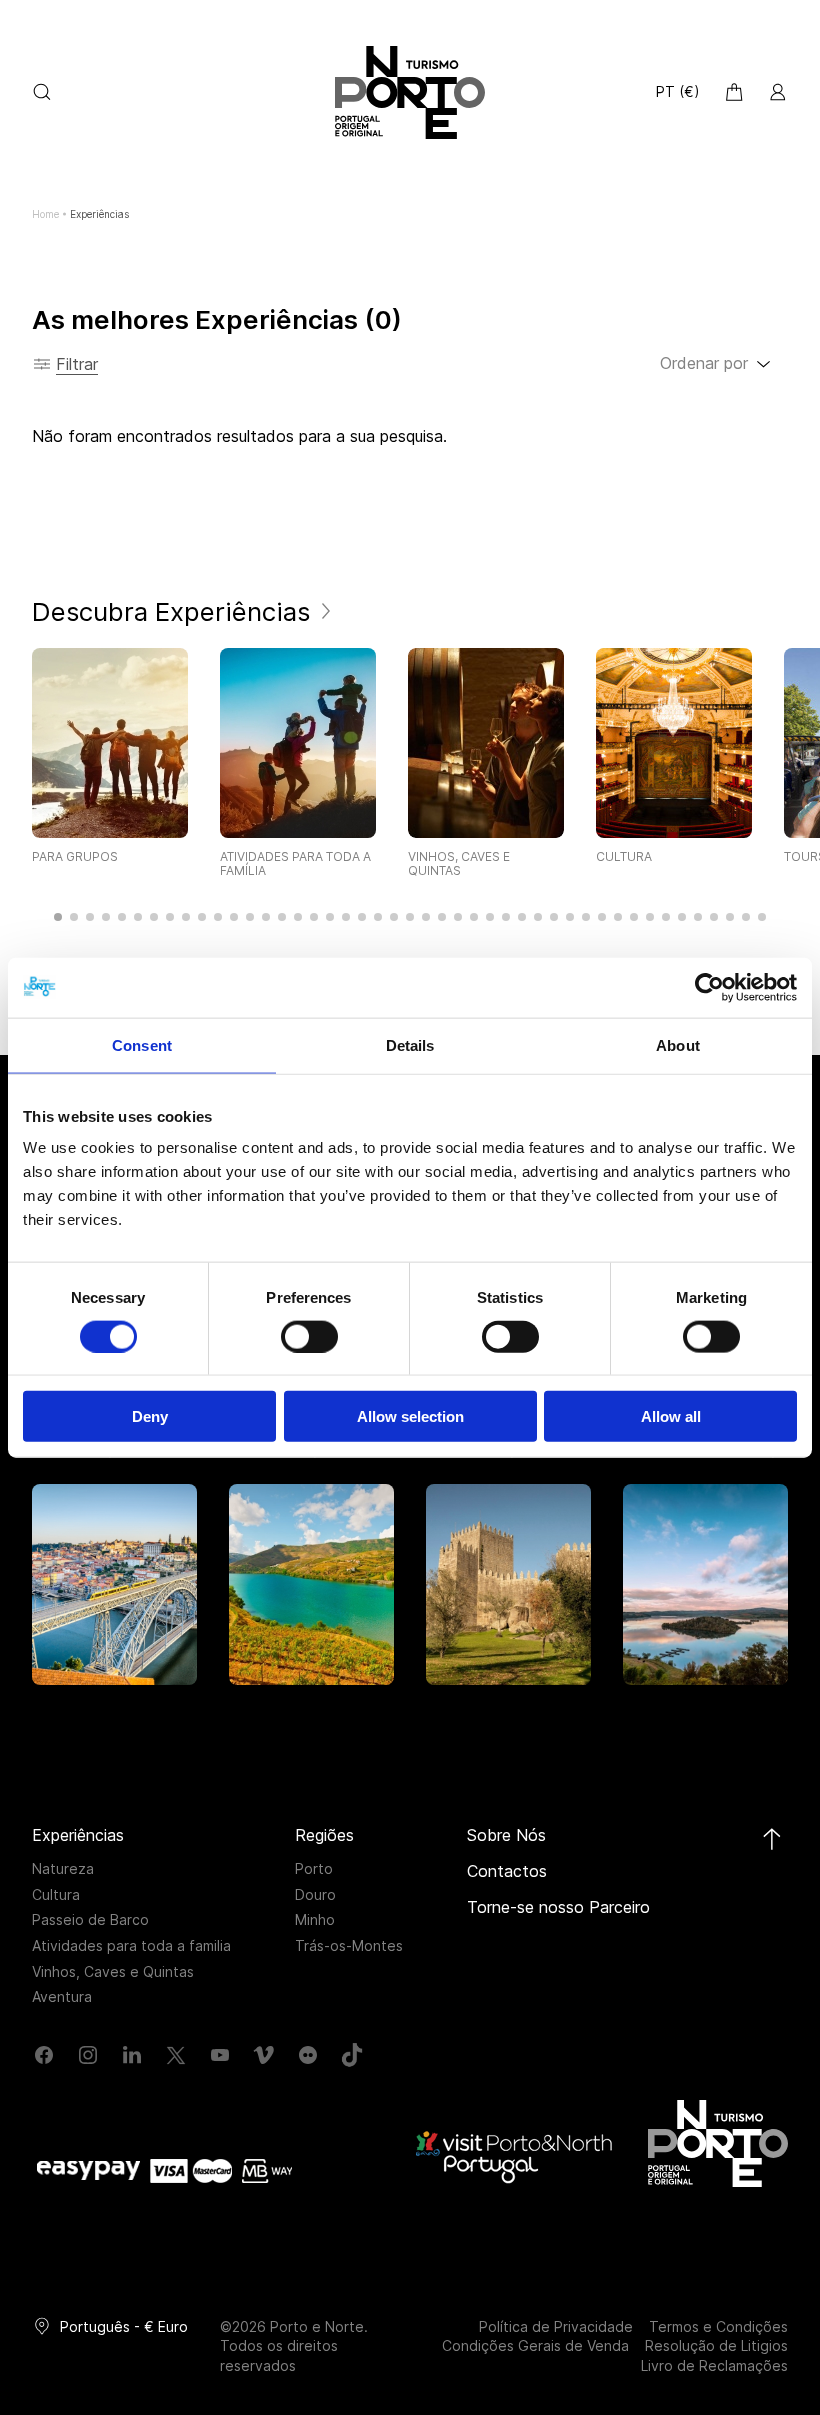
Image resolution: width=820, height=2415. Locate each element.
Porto (314, 1868)
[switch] (309, 1336)
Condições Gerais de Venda (535, 2345)
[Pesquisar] (42, 92)
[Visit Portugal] (516, 2156)
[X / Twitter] (176, 2055)
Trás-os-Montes (349, 1945)
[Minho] (508, 1584)
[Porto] (114, 1584)
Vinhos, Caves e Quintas (113, 1971)
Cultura (56, 1894)
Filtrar (77, 364)
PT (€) (678, 91)
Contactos (507, 1871)
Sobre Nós (506, 1835)
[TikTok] (352, 2055)
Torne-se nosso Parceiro (558, 1907)
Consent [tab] (142, 1044)
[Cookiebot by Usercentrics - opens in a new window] (709, 987)
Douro (315, 1894)
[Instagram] (88, 2055)
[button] (58, 917)
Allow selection (410, 1416)
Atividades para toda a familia (131, 1945)
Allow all (671, 1416)
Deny (150, 1416)
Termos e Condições (718, 2326)
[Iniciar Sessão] (778, 92)
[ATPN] (410, 92)
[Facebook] (44, 2055)
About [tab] (678, 1044)
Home (45, 214)
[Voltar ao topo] (772, 1839)
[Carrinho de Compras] (734, 92)
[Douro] (311, 1584)
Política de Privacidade (556, 2326)
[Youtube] (220, 2055)
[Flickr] (308, 2055)
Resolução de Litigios (716, 2345)
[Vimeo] (264, 2055)
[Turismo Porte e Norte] (718, 2143)
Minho (315, 1919)
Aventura (62, 1996)
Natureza (63, 1868)
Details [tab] (410, 1044)
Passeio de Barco (90, 1919)
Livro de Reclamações (714, 2365)
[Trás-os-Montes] (705, 1584)
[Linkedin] (132, 2055)
